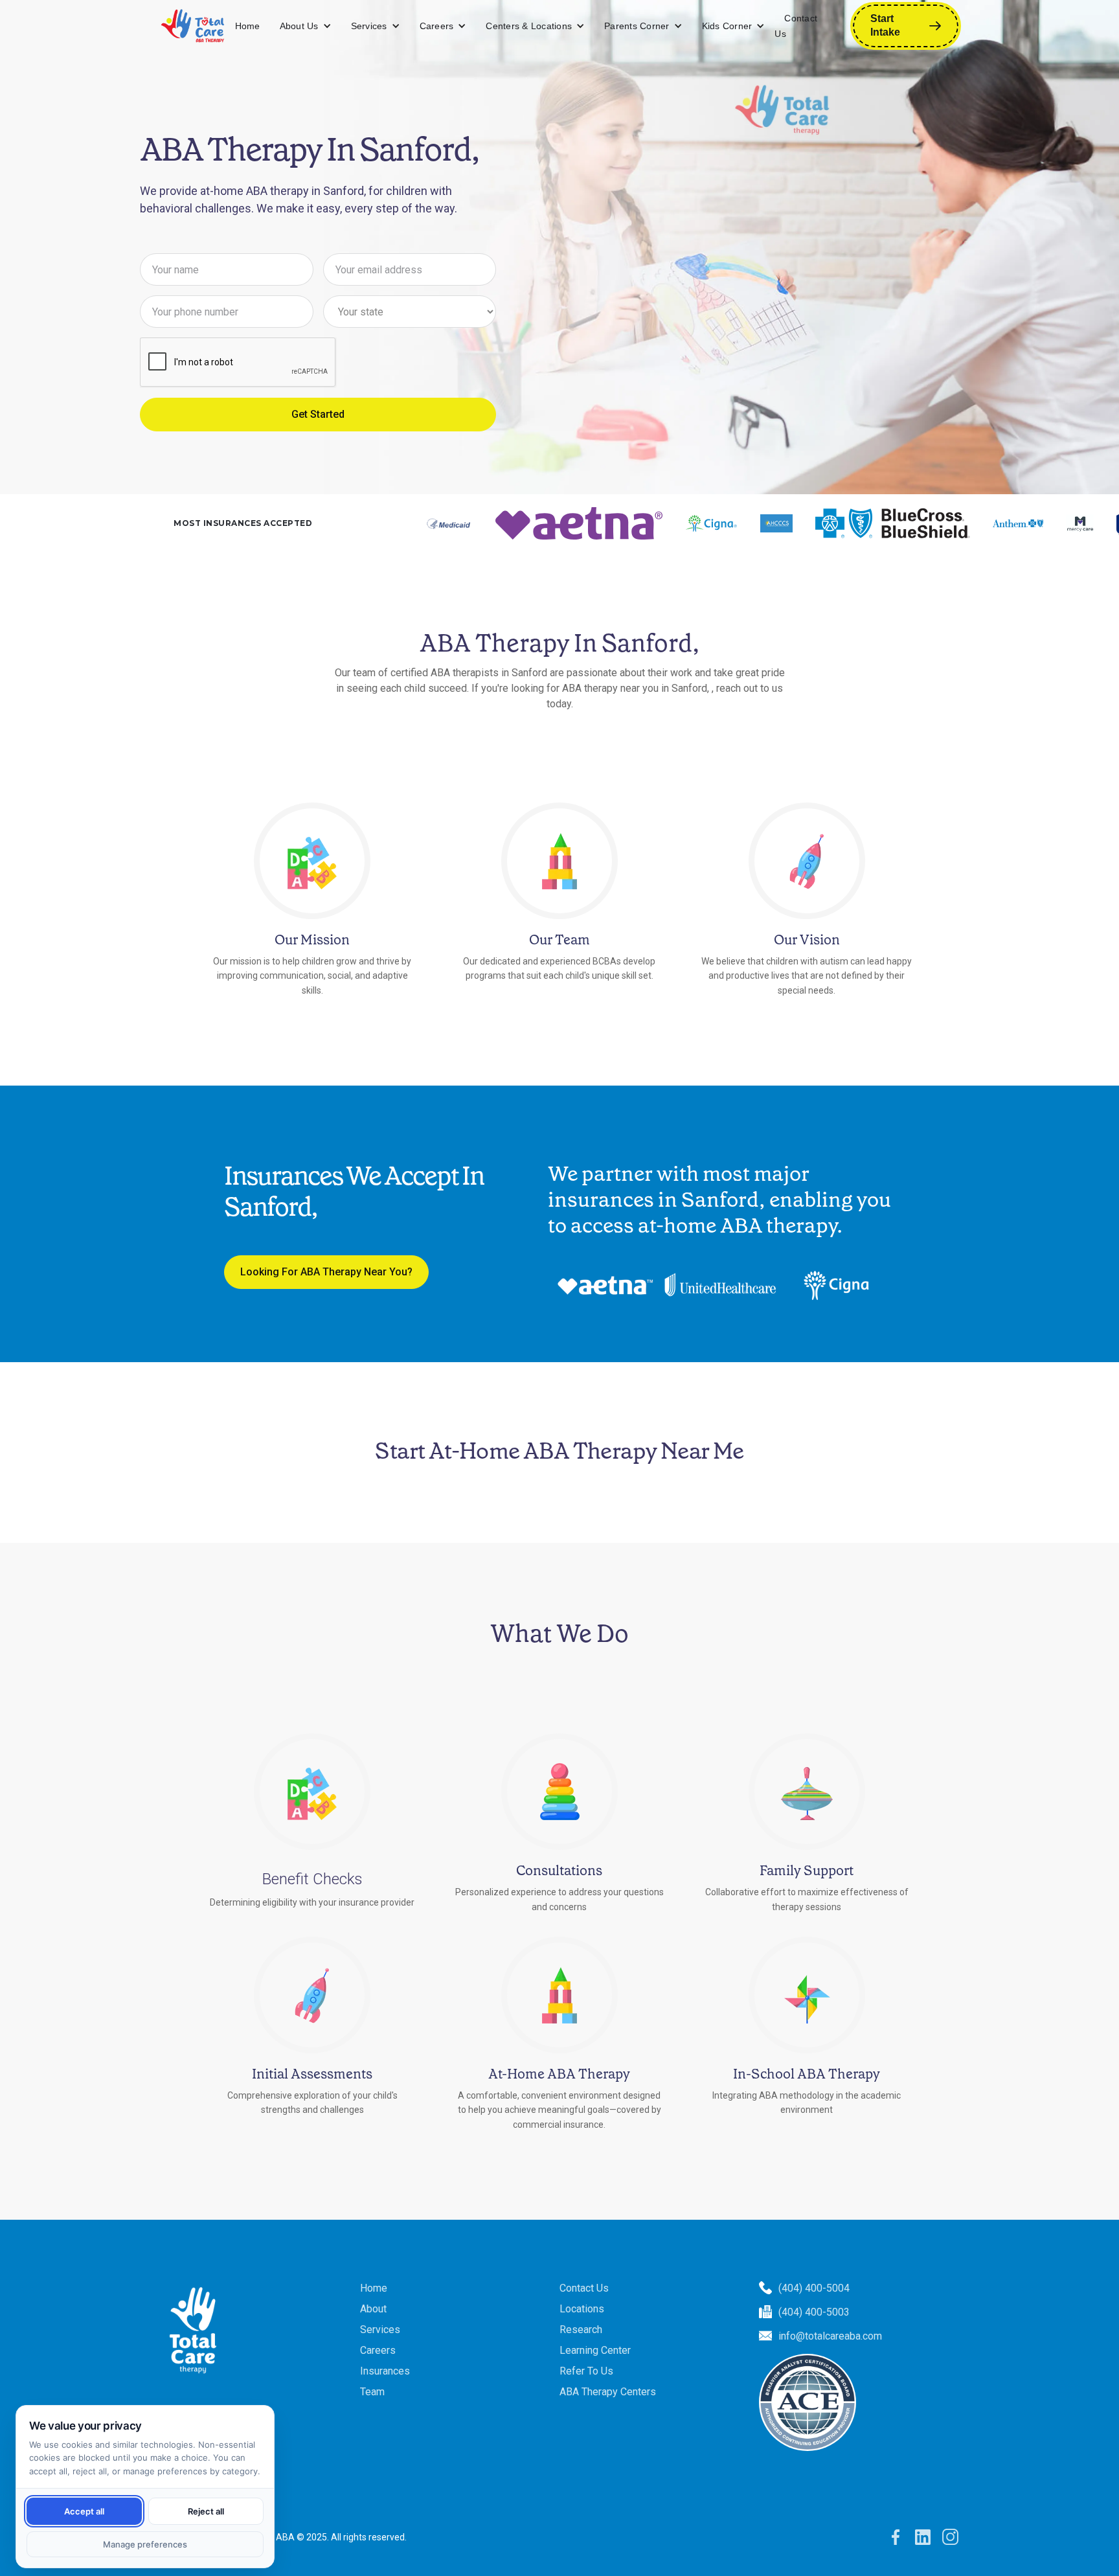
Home (248, 26)
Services (369, 26)
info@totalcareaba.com (830, 2336)
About (373, 2309)
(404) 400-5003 (814, 2312)
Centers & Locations (529, 26)
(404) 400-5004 (814, 2288)
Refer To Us (586, 2371)
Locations (582, 2309)
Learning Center (595, 2350)
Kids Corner (727, 26)
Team (372, 2392)
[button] (306, 26)
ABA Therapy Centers (608, 2392)
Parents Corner (637, 26)
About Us (299, 26)
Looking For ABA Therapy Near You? (326, 1272)
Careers (437, 26)
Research (581, 2330)
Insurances (385, 2371)
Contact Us (796, 26)
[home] (193, 26)
